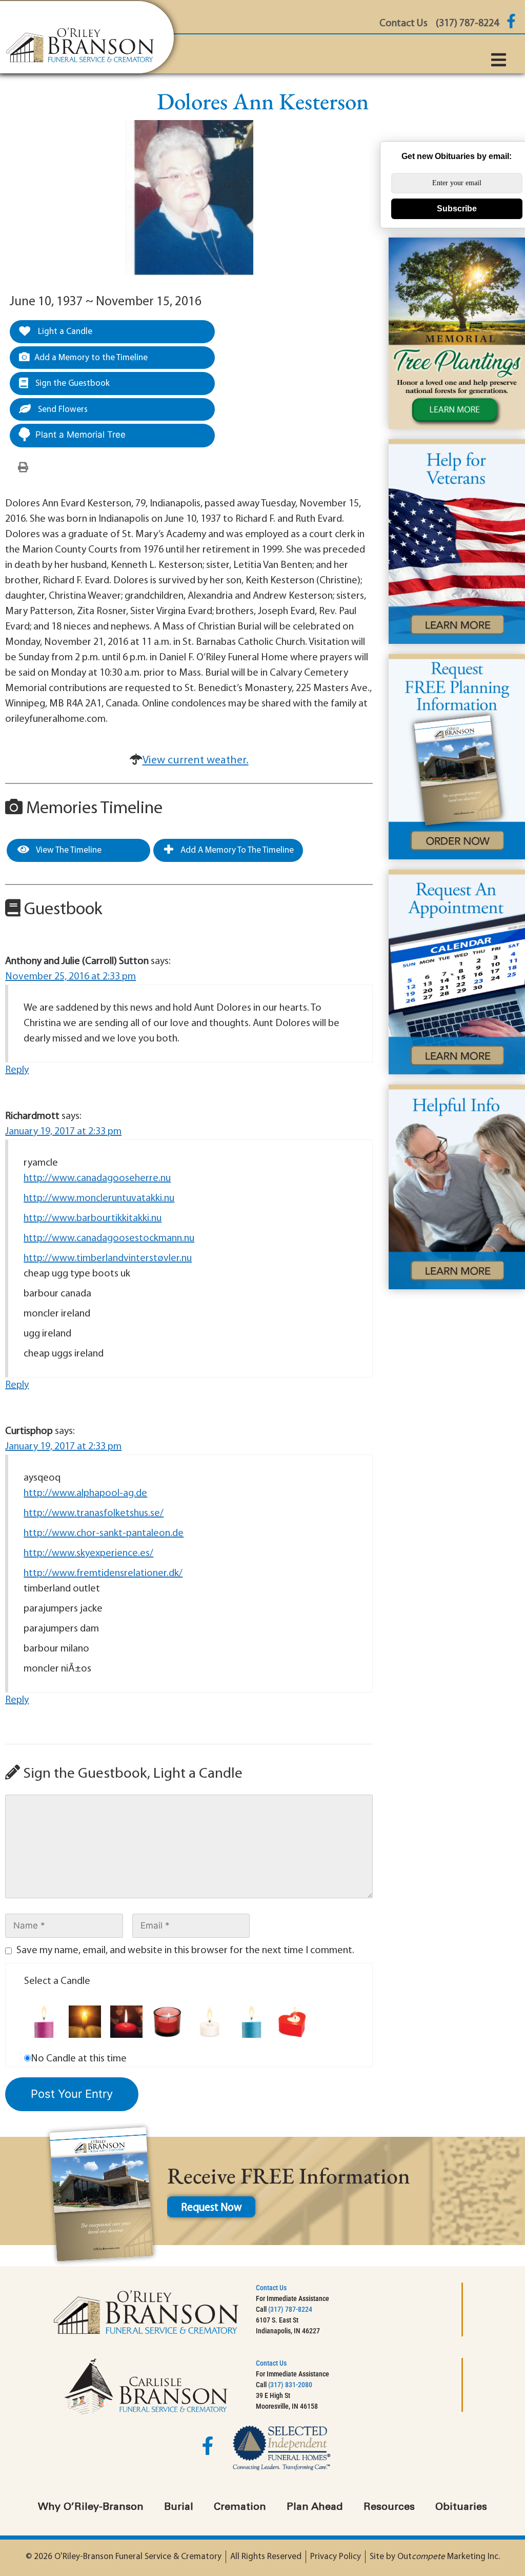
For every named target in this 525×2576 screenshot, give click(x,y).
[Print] (23, 468)
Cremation (240, 2507)
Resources (389, 2507)
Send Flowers (62, 410)
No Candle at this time (79, 2059)
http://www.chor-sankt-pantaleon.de (104, 1533)
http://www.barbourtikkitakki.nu (93, 1218)
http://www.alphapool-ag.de (85, 1493)
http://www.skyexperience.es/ (88, 1554)
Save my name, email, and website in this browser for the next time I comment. (185, 1951)
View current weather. (196, 761)
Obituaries (461, 2507)
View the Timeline (68, 850)
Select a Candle (57, 1981)
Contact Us (271, 2288)
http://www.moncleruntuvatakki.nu (99, 1198)
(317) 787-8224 (290, 2309)
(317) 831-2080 (290, 2385)
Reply (17, 1070)
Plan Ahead (315, 2507)
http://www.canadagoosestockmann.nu (109, 1238)
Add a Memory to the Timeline (91, 358)
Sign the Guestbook (72, 384)
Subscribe (457, 209)
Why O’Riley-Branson (91, 2507)
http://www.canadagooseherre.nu (97, 1178)
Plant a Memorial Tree (80, 435)
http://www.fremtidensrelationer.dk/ (103, 1574)
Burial (179, 2507)
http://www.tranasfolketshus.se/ (94, 1513)
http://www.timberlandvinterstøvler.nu (108, 1258)
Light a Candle (64, 332)
